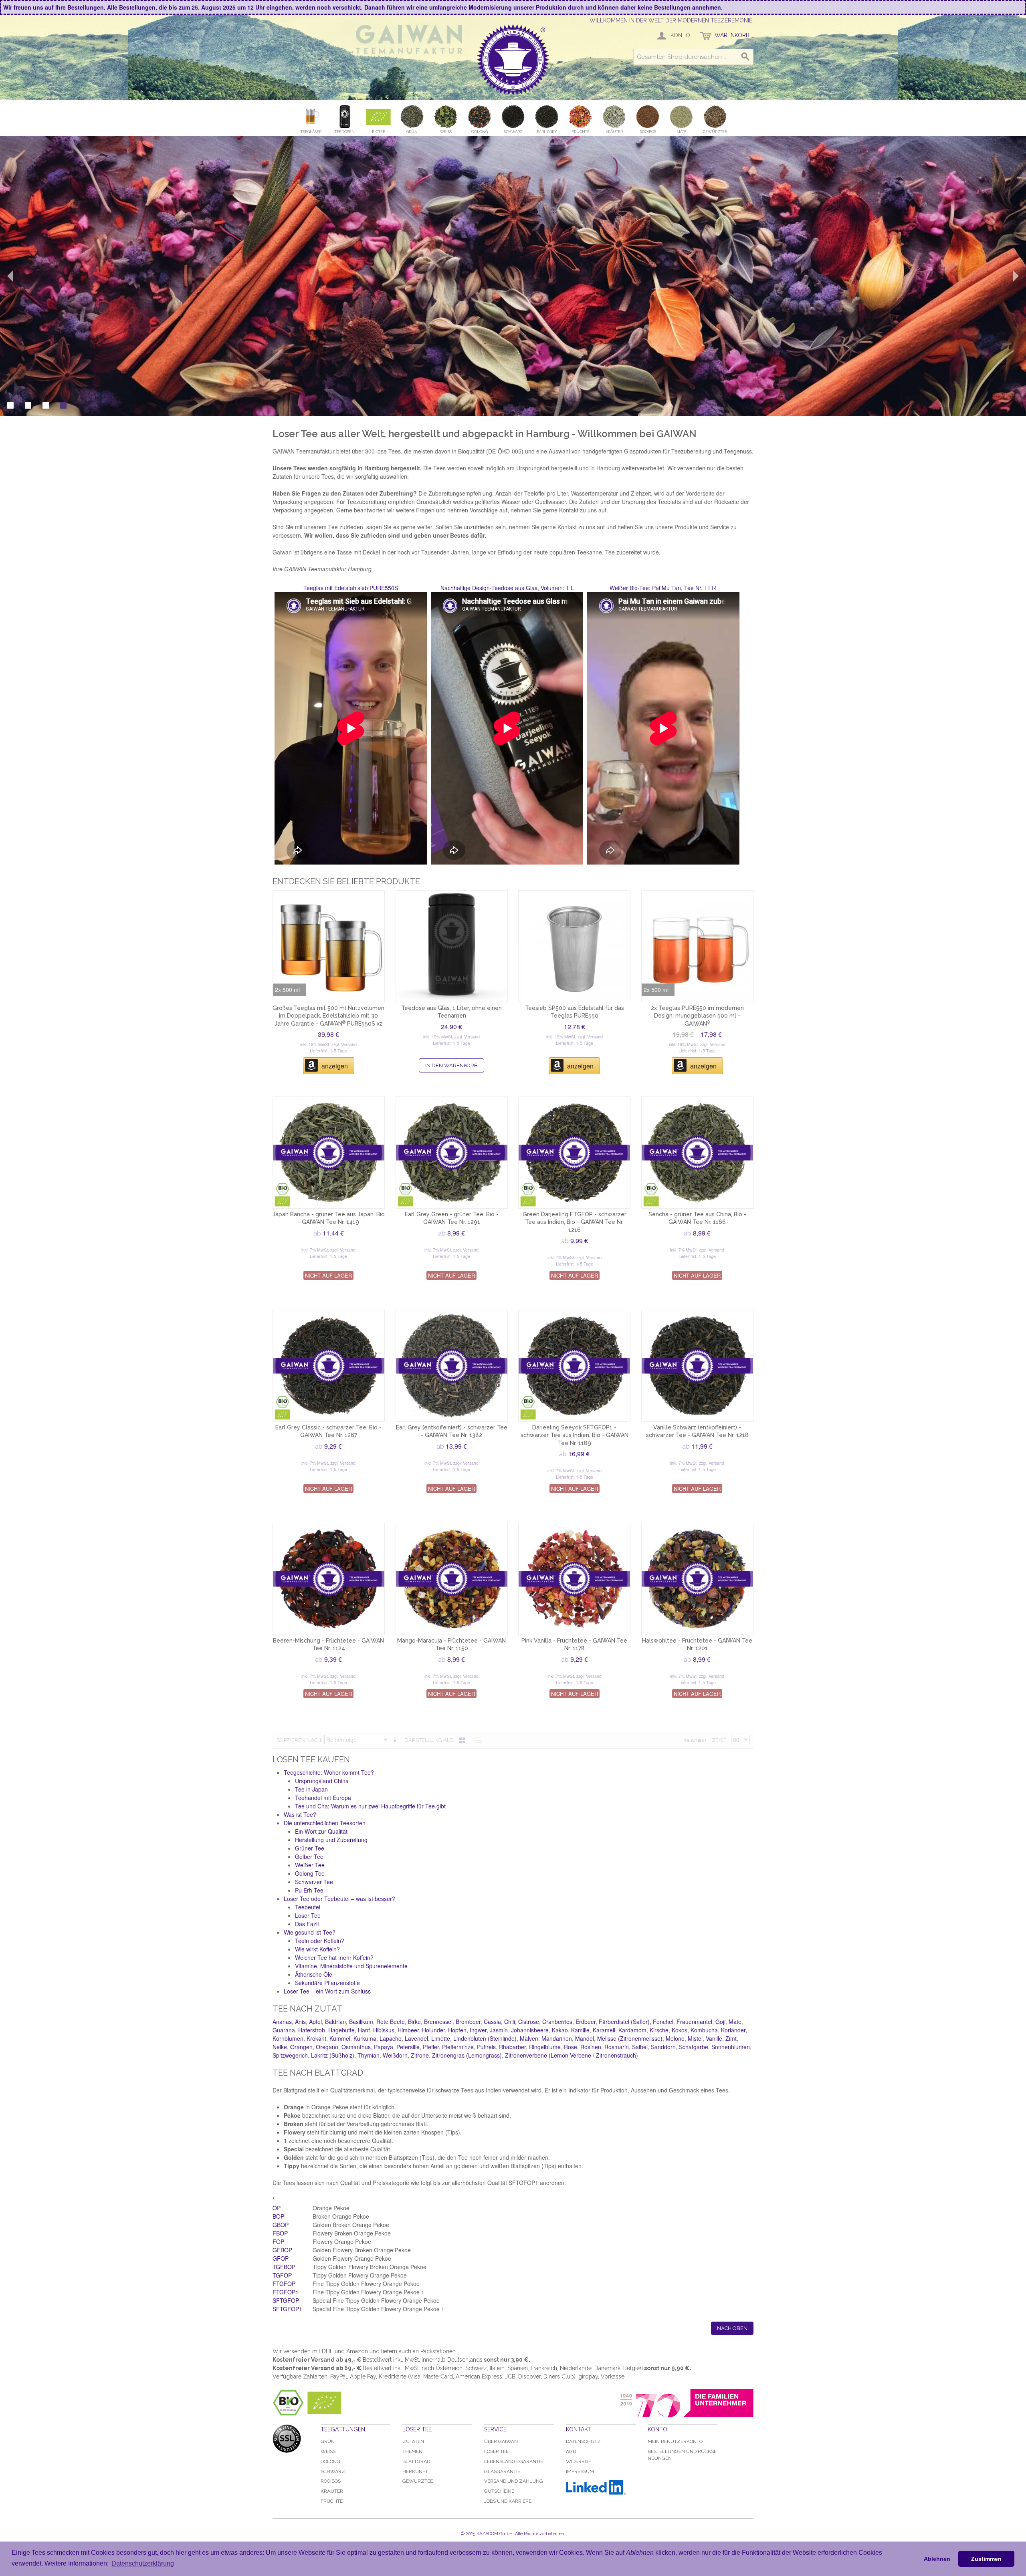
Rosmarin (617, 2047)
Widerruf (579, 2461)
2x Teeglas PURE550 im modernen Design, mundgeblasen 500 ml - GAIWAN (697, 1016)
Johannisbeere (530, 2030)
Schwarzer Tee (314, 1882)
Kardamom (632, 2030)
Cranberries (557, 2022)
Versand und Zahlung (514, 2481)
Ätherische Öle (314, 1974)
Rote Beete (391, 2022)
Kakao (560, 2030)
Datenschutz (583, 2441)
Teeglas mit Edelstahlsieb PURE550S (351, 588)
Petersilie (408, 2047)
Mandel (585, 2038)
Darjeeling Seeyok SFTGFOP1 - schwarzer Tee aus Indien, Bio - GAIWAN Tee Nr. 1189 (575, 1435)
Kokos (680, 2030)
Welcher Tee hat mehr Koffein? (334, 1957)
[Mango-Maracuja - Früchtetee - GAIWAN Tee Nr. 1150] (452, 1579)
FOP (278, 2241)
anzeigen (335, 1066)
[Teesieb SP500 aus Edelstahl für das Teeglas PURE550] (574, 946)
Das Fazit (307, 1924)
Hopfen (457, 2030)
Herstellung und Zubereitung (331, 1840)
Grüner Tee (310, 1848)
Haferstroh (312, 2030)
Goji (720, 2022)
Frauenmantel (694, 2022)
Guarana (284, 2030)
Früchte (332, 2501)
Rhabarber (512, 2047)
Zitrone (420, 2055)
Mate (735, 2022)
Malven (529, 2038)
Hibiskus (384, 2030)
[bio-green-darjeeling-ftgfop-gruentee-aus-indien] (574, 1153)
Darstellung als (429, 1740)
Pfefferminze (458, 2047)
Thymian (369, 2055)
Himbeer (408, 2030)
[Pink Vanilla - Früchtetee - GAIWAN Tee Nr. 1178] (574, 1579)
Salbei (640, 2047)
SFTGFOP (286, 2300)
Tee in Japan (311, 1789)
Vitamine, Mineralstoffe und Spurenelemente (351, 1966)
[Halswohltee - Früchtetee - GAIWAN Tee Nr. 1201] (697, 1579)
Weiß (328, 2451)
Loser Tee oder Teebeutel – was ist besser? (339, 1899)
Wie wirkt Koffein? (317, 1949)
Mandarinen (557, 2038)
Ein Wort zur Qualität (321, 1831)
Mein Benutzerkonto (675, 2441)
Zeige (719, 1740)
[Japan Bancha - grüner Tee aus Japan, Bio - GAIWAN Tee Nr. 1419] (329, 1153)
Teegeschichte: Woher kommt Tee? (329, 1772)
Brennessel (438, 2022)
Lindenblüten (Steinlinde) (485, 2038)
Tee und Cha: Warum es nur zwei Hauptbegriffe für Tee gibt (370, 1806)
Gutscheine (499, 2491)
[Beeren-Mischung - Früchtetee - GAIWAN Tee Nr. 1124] (329, 1579)
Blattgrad (416, 2461)
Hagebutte (341, 2030)
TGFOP (282, 2275)
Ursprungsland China (322, 1781)
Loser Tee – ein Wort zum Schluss (327, 1991)
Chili (510, 2022)
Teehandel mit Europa (323, 1798)
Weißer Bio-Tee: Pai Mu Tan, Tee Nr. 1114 (663, 588)
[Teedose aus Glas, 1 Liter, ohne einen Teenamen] (452, 946)
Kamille (580, 2030)
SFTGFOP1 (287, 2309)
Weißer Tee (310, 1865)
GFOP (281, 2258)
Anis (300, 2022)
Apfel (315, 2022)
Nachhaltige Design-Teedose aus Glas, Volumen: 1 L (507, 588)
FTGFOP (284, 2284)
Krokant (316, 2038)
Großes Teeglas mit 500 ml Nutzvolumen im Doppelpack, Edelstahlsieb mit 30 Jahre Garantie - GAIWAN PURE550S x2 (328, 1016)
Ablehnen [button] (937, 2559)
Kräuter (332, 2491)
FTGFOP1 (286, 2292)
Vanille (714, 2038)
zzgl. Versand (344, 1044)
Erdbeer (586, 2022)
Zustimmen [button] (986, 2559)
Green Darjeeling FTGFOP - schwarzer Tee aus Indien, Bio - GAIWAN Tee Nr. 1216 (575, 1222)
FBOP (280, 2233)
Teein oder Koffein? (320, 1941)
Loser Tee (308, 1915)
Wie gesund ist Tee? (310, 1932)
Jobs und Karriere (508, 2501)
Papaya (384, 2047)
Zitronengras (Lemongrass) (467, 2055)
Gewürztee (418, 2481)
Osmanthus (356, 2047)
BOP (278, 2216)
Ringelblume (545, 2047)
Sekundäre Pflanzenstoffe (327, 1983)
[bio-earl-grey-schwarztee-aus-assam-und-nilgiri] (329, 1366)
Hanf (364, 2030)
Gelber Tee (309, 1856)
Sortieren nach (299, 1740)
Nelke (280, 2047)
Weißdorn (395, 2055)
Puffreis (486, 2047)
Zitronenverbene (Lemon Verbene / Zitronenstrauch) (572, 2055)
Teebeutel (308, 1907)
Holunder (433, 2030)
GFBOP (282, 2250)
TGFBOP (284, 2267)
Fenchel (663, 2022)
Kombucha (704, 2030)
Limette (441, 2038)
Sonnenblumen (731, 2047)
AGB (571, 2451)
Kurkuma (365, 2038)
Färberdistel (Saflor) (624, 2022)
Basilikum (361, 2022)
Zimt (731, 2038)
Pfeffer (431, 2047)
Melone (675, 2038)
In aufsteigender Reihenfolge (396, 1740)
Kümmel (340, 2038)
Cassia (492, 2022)
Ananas (282, 2022)
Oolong (330, 2461)
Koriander (733, 2030)
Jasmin (499, 2030)
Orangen (301, 2047)
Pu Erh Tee (309, 1890)
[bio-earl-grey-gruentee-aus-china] (452, 1153)
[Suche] (745, 57)
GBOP (281, 2225)
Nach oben (732, 2328)
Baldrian (335, 2022)
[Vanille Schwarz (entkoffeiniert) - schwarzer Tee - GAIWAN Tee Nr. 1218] (697, 1366)
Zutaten (413, 2441)
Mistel (695, 2038)
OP (277, 2208)
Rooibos (331, 2481)
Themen (412, 2451)
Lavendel (416, 2038)
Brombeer (468, 2022)
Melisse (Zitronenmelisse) (630, 2038)
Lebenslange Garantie (514, 2461)
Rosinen (591, 2047)
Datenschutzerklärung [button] (143, 2563)
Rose (571, 2047)
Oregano (327, 2047)
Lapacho (391, 2038)
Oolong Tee (310, 1873)
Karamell (604, 2030)
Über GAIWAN (501, 2441)
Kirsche (659, 2030)
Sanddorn (663, 2047)
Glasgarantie (502, 2471)
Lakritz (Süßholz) (333, 2055)
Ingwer (478, 2030)
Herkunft (415, 2471)
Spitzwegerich (290, 2055)
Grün (328, 2441)
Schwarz (333, 2471)
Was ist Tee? (300, 1814)
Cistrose (529, 2022)
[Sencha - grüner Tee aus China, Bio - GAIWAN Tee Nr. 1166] (697, 1153)
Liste (476, 1740)
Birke (414, 2022)
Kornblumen (288, 2038)
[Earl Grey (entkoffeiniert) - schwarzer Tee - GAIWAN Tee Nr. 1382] (452, 1366)
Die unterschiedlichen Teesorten (325, 1823)
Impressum (580, 2471)
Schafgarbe (694, 2047)
